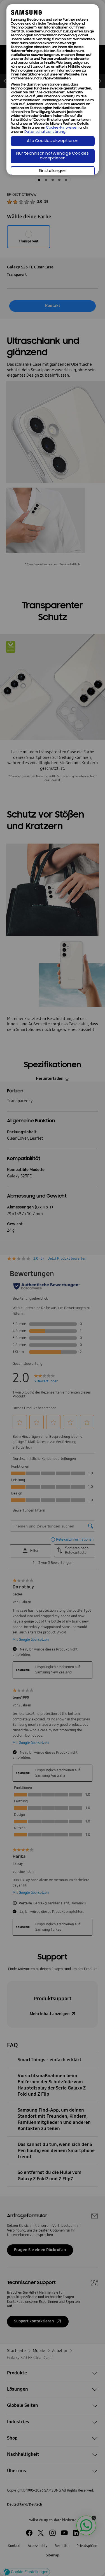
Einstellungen (53, 171)
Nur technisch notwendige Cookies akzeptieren (53, 156)
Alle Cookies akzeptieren (53, 141)
